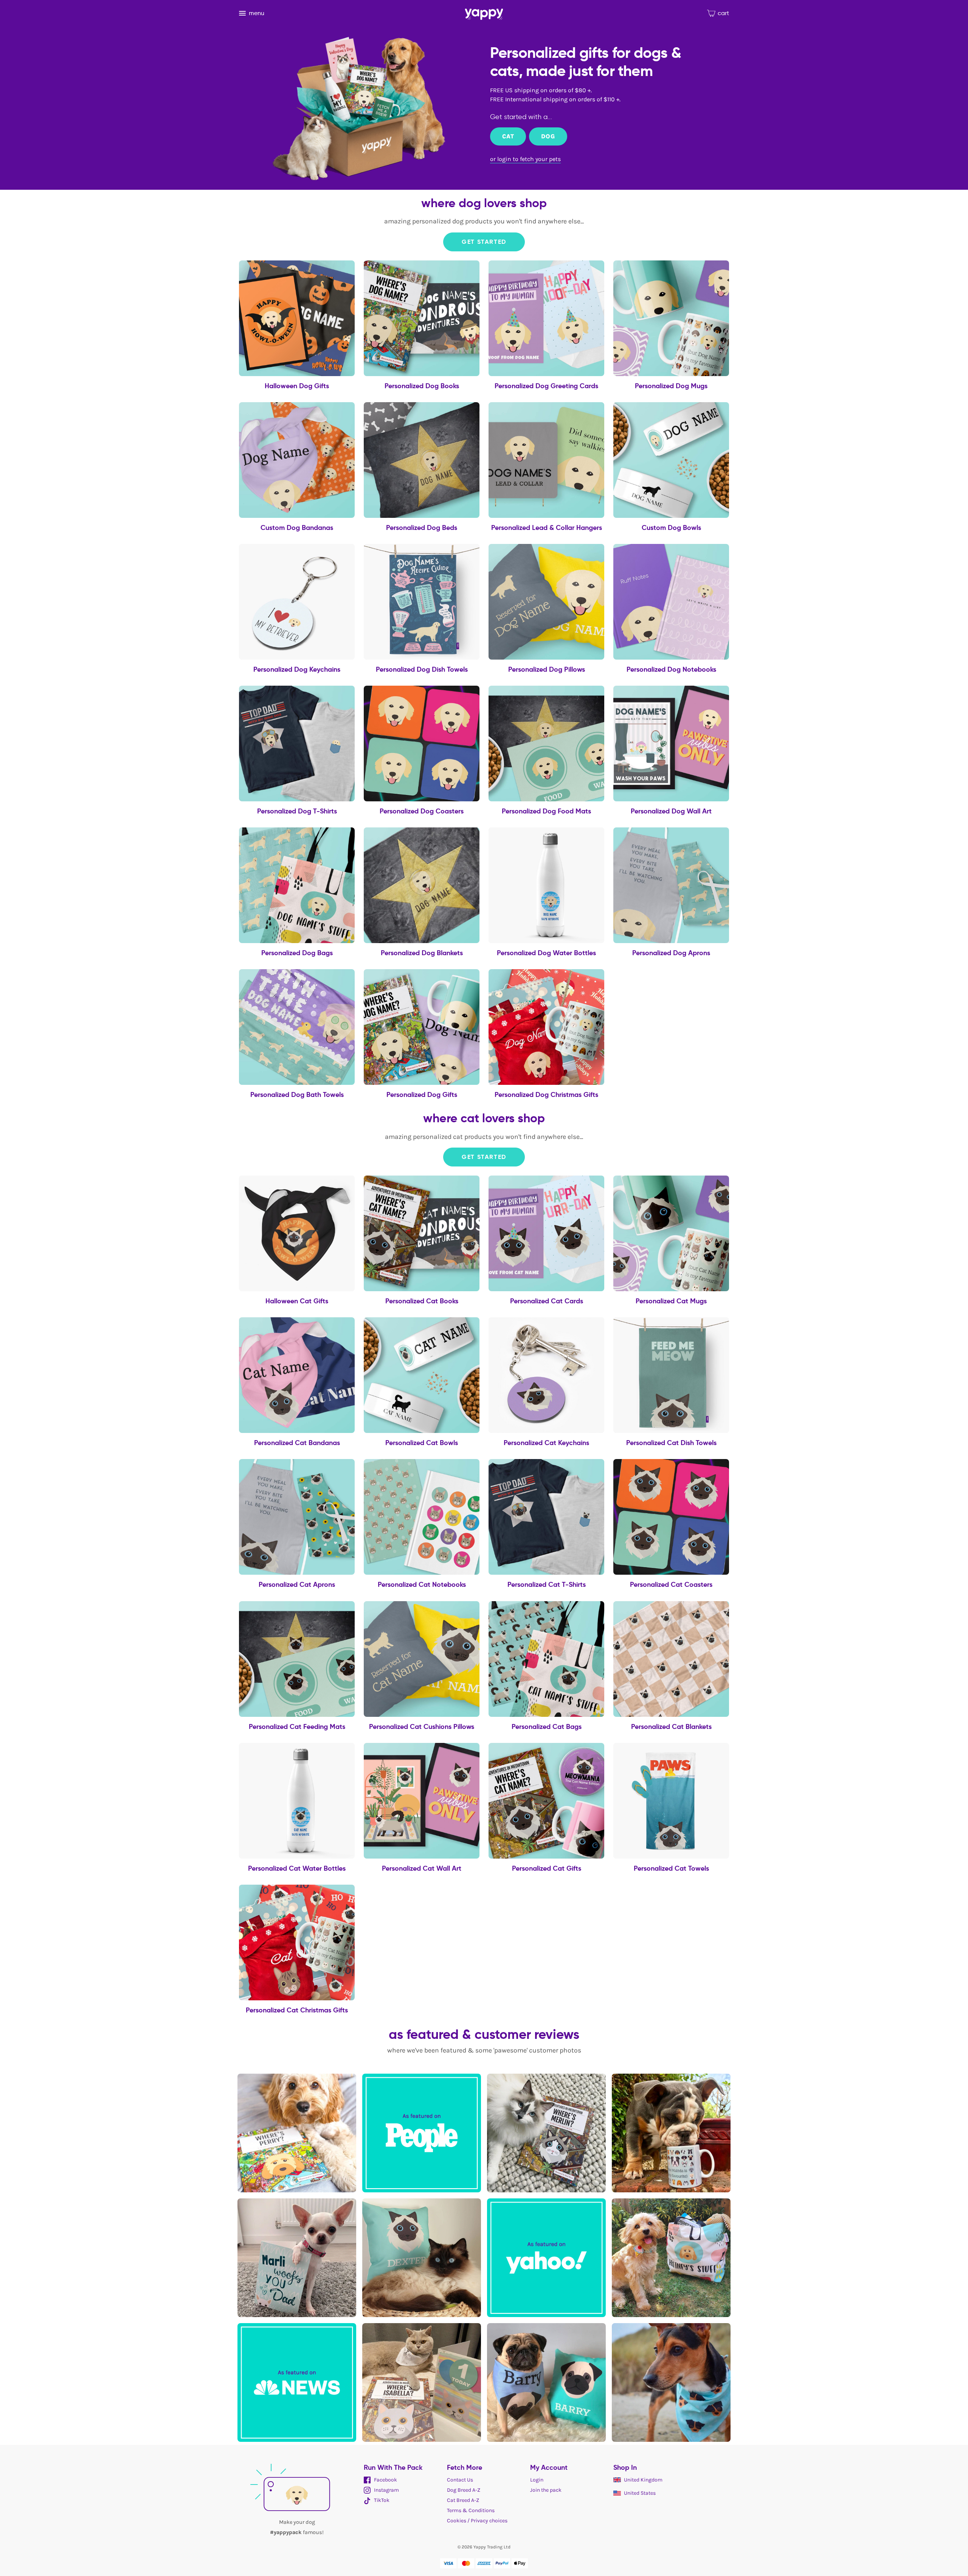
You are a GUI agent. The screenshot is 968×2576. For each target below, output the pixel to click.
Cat (508, 136)
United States (640, 2493)
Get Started (484, 242)
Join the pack (546, 2490)
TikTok (381, 2500)
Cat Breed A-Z (463, 2500)
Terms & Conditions (471, 2510)
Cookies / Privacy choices (477, 2521)
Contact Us (460, 2480)
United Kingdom (643, 2480)
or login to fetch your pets (525, 159)
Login (537, 2480)
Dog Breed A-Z (464, 2490)
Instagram (386, 2490)
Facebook (385, 2480)
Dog (548, 136)
